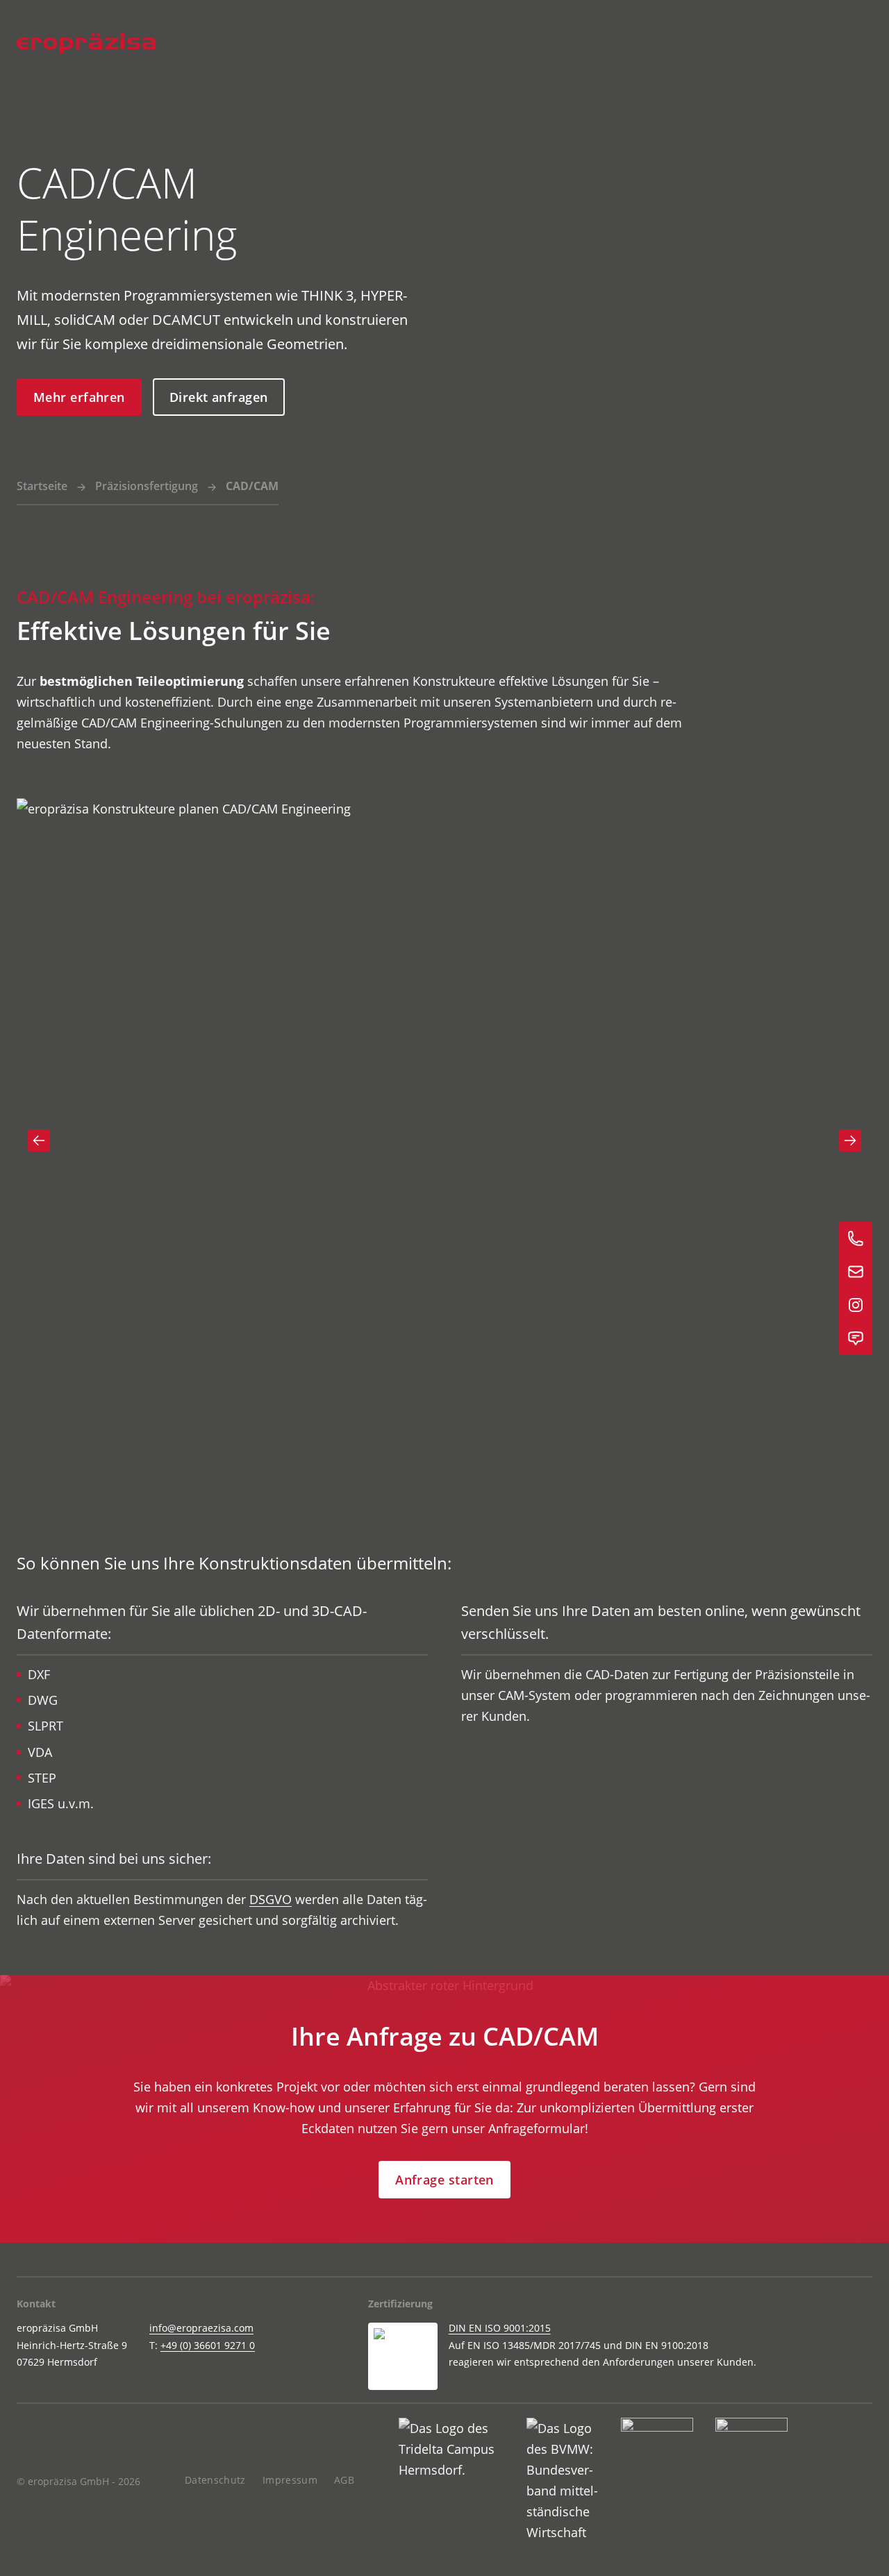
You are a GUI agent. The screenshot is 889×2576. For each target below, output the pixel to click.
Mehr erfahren (79, 397)
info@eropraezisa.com (201, 2328)
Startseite (42, 486)
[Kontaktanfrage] (856, 1338)
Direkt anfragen (219, 397)
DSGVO (271, 1899)
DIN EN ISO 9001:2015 (500, 2328)
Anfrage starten (444, 2180)
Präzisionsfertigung (147, 486)
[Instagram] (856, 1305)
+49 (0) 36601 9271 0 (208, 2345)
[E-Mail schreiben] (856, 1272)
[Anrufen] (856, 1238)
